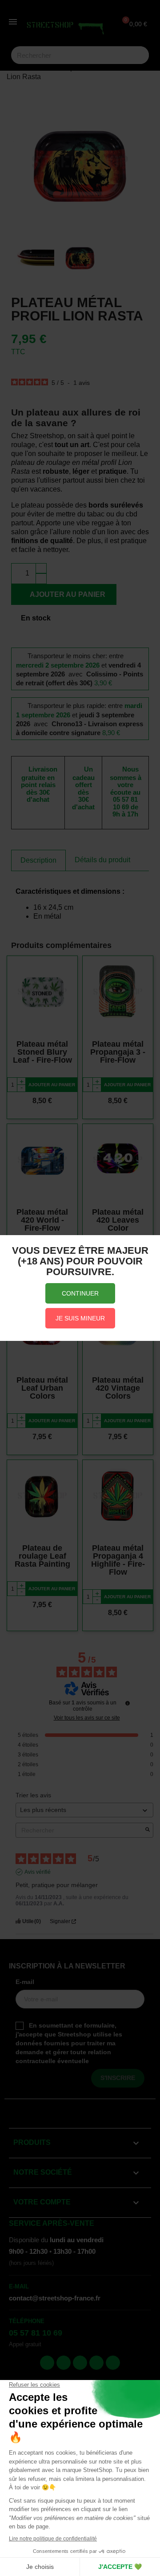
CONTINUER (80, 1293)
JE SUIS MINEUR (80, 1318)
